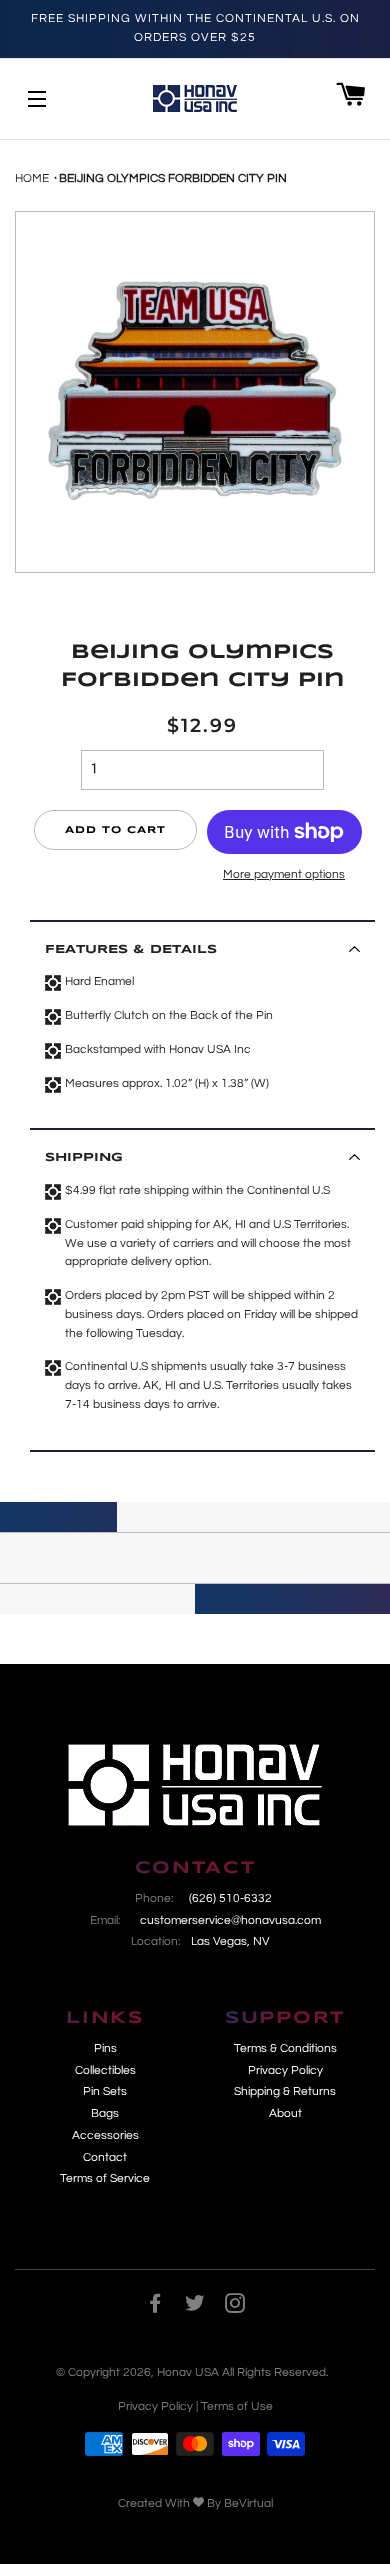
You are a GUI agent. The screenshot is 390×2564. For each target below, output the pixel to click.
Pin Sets (105, 2091)
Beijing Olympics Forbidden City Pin (173, 178)
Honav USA (188, 2372)
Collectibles (105, 2070)
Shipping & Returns (285, 2091)
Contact (105, 2157)
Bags (105, 2113)
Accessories (105, 2135)
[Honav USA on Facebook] (155, 2307)
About (285, 2113)
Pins (105, 2048)
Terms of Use (237, 2406)
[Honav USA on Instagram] (235, 2307)
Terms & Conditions (285, 2048)
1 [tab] (10, 593)
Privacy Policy (285, 2070)
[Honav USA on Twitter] (195, 2307)
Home (32, 178)
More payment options (284, 874)
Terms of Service (105, 2178)
